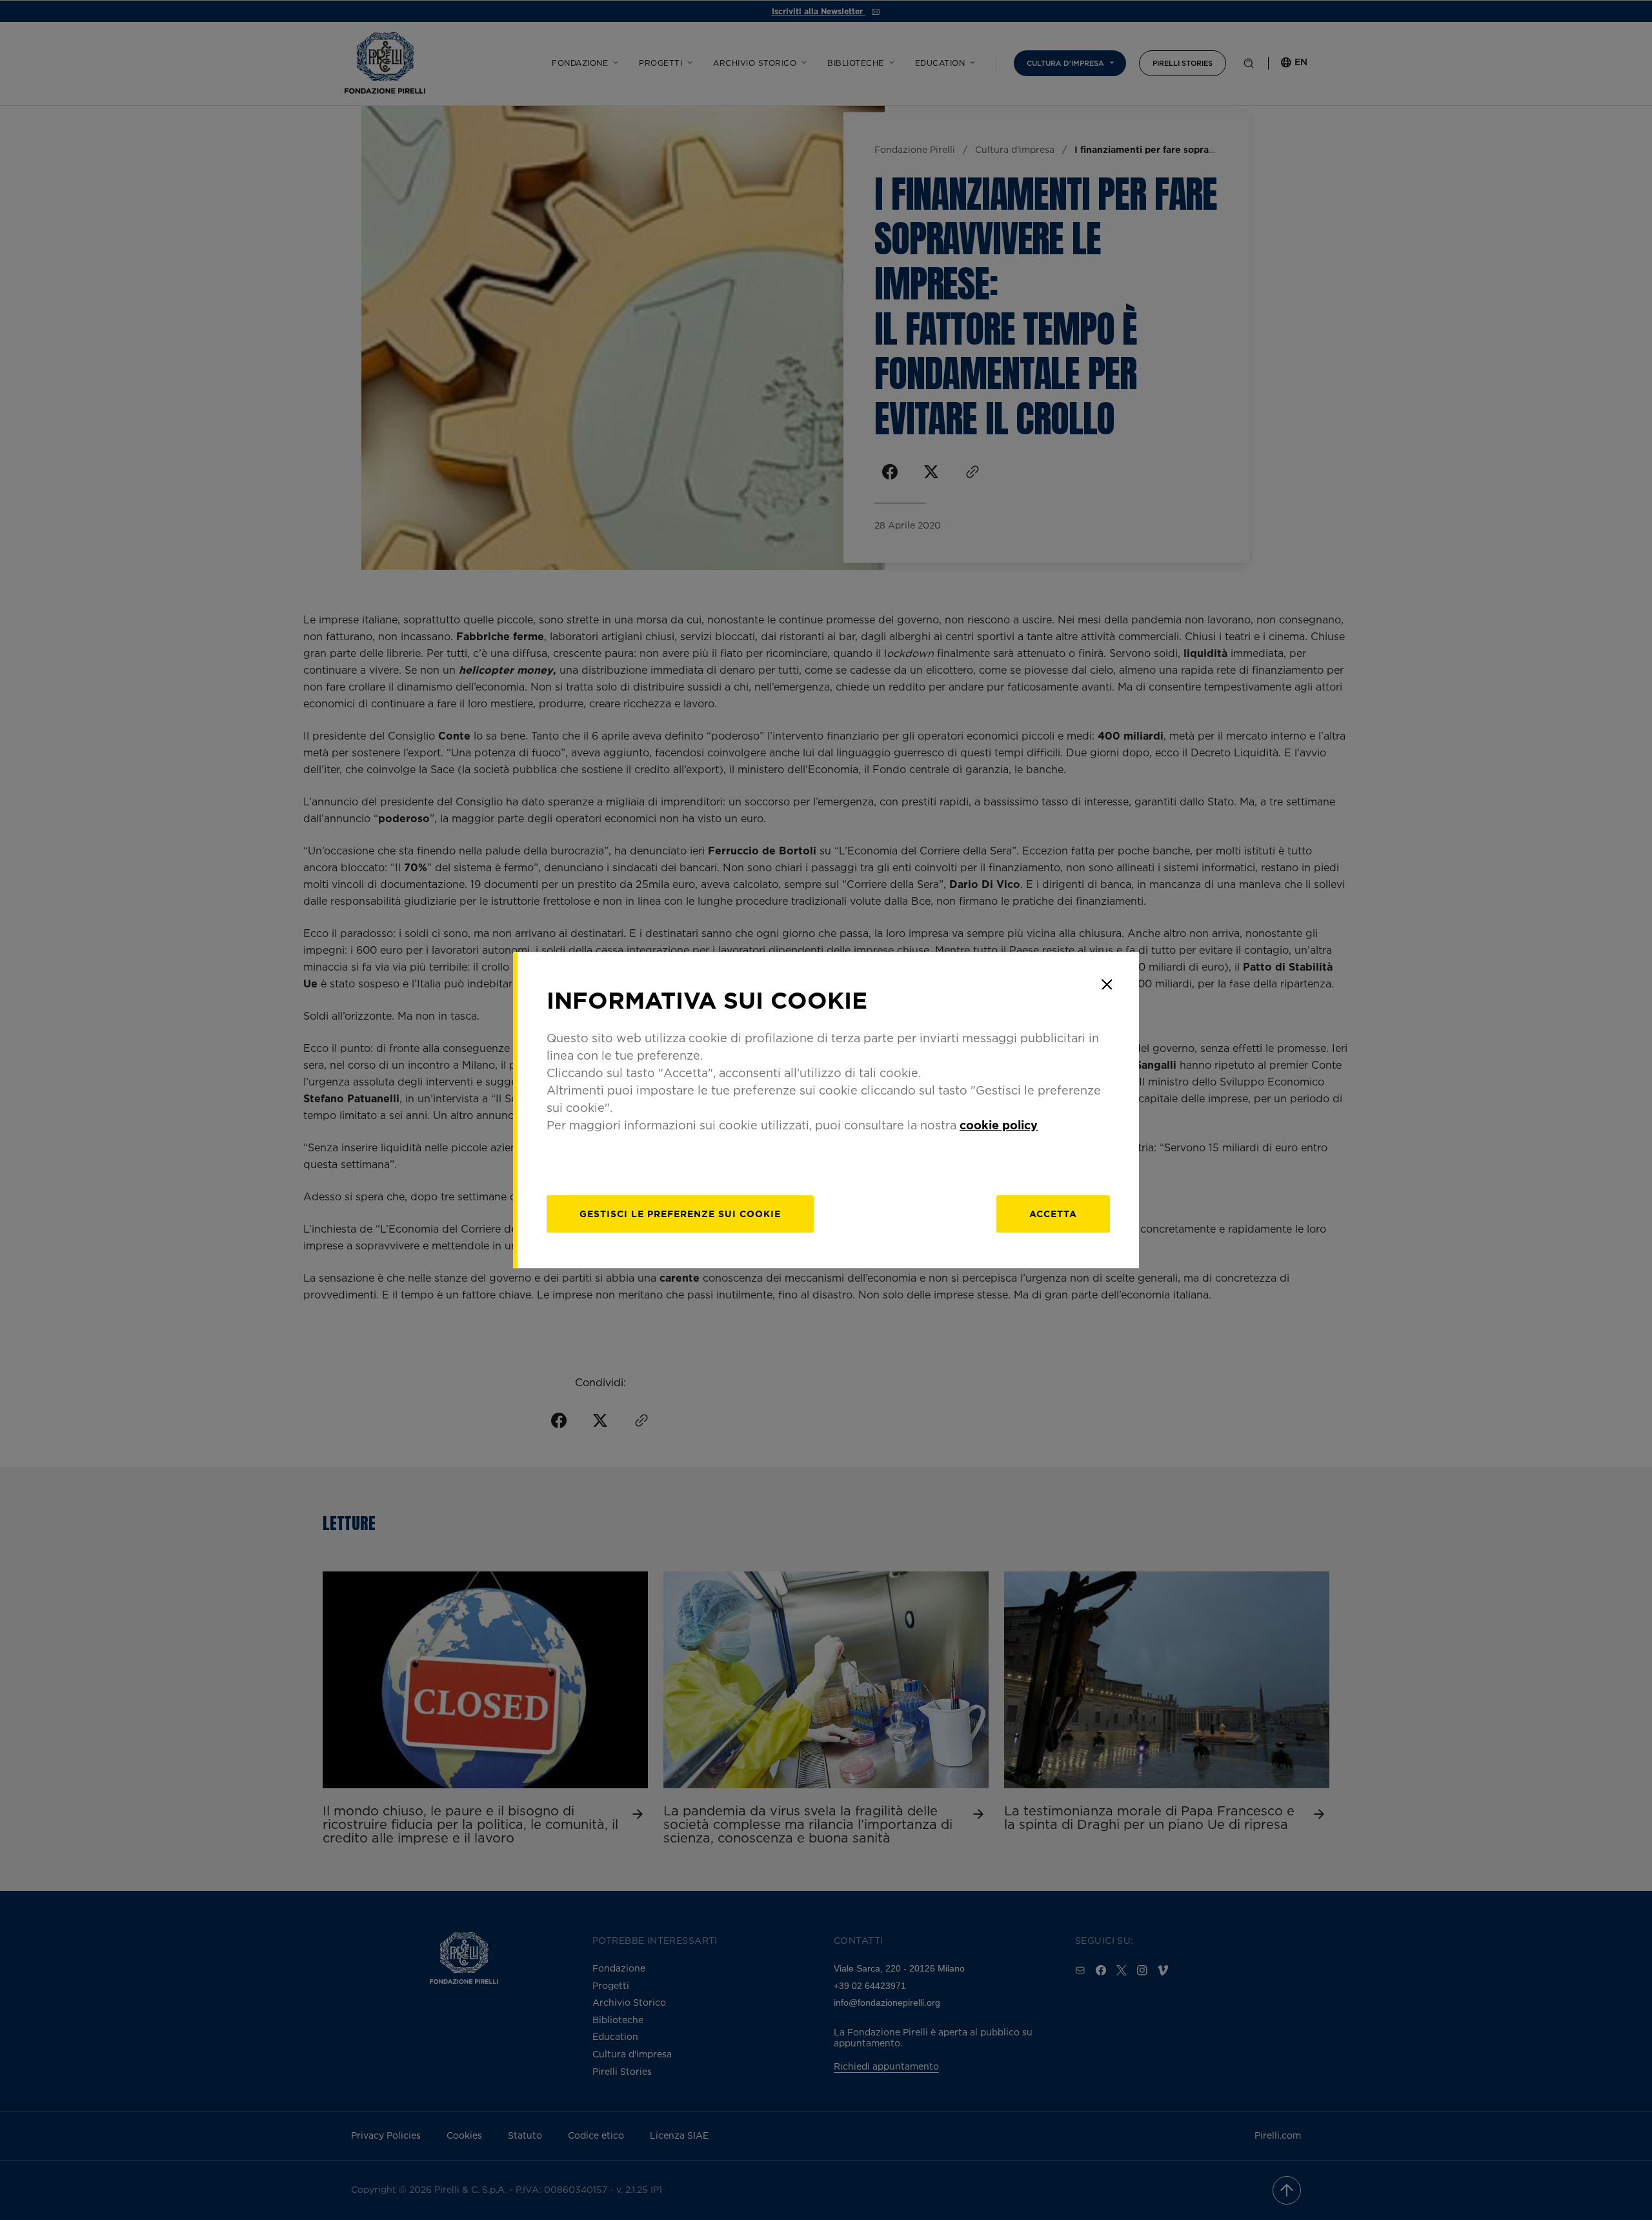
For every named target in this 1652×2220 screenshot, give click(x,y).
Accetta (1053, 1214)
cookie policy (999, 1125)
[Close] (1107, 984)
